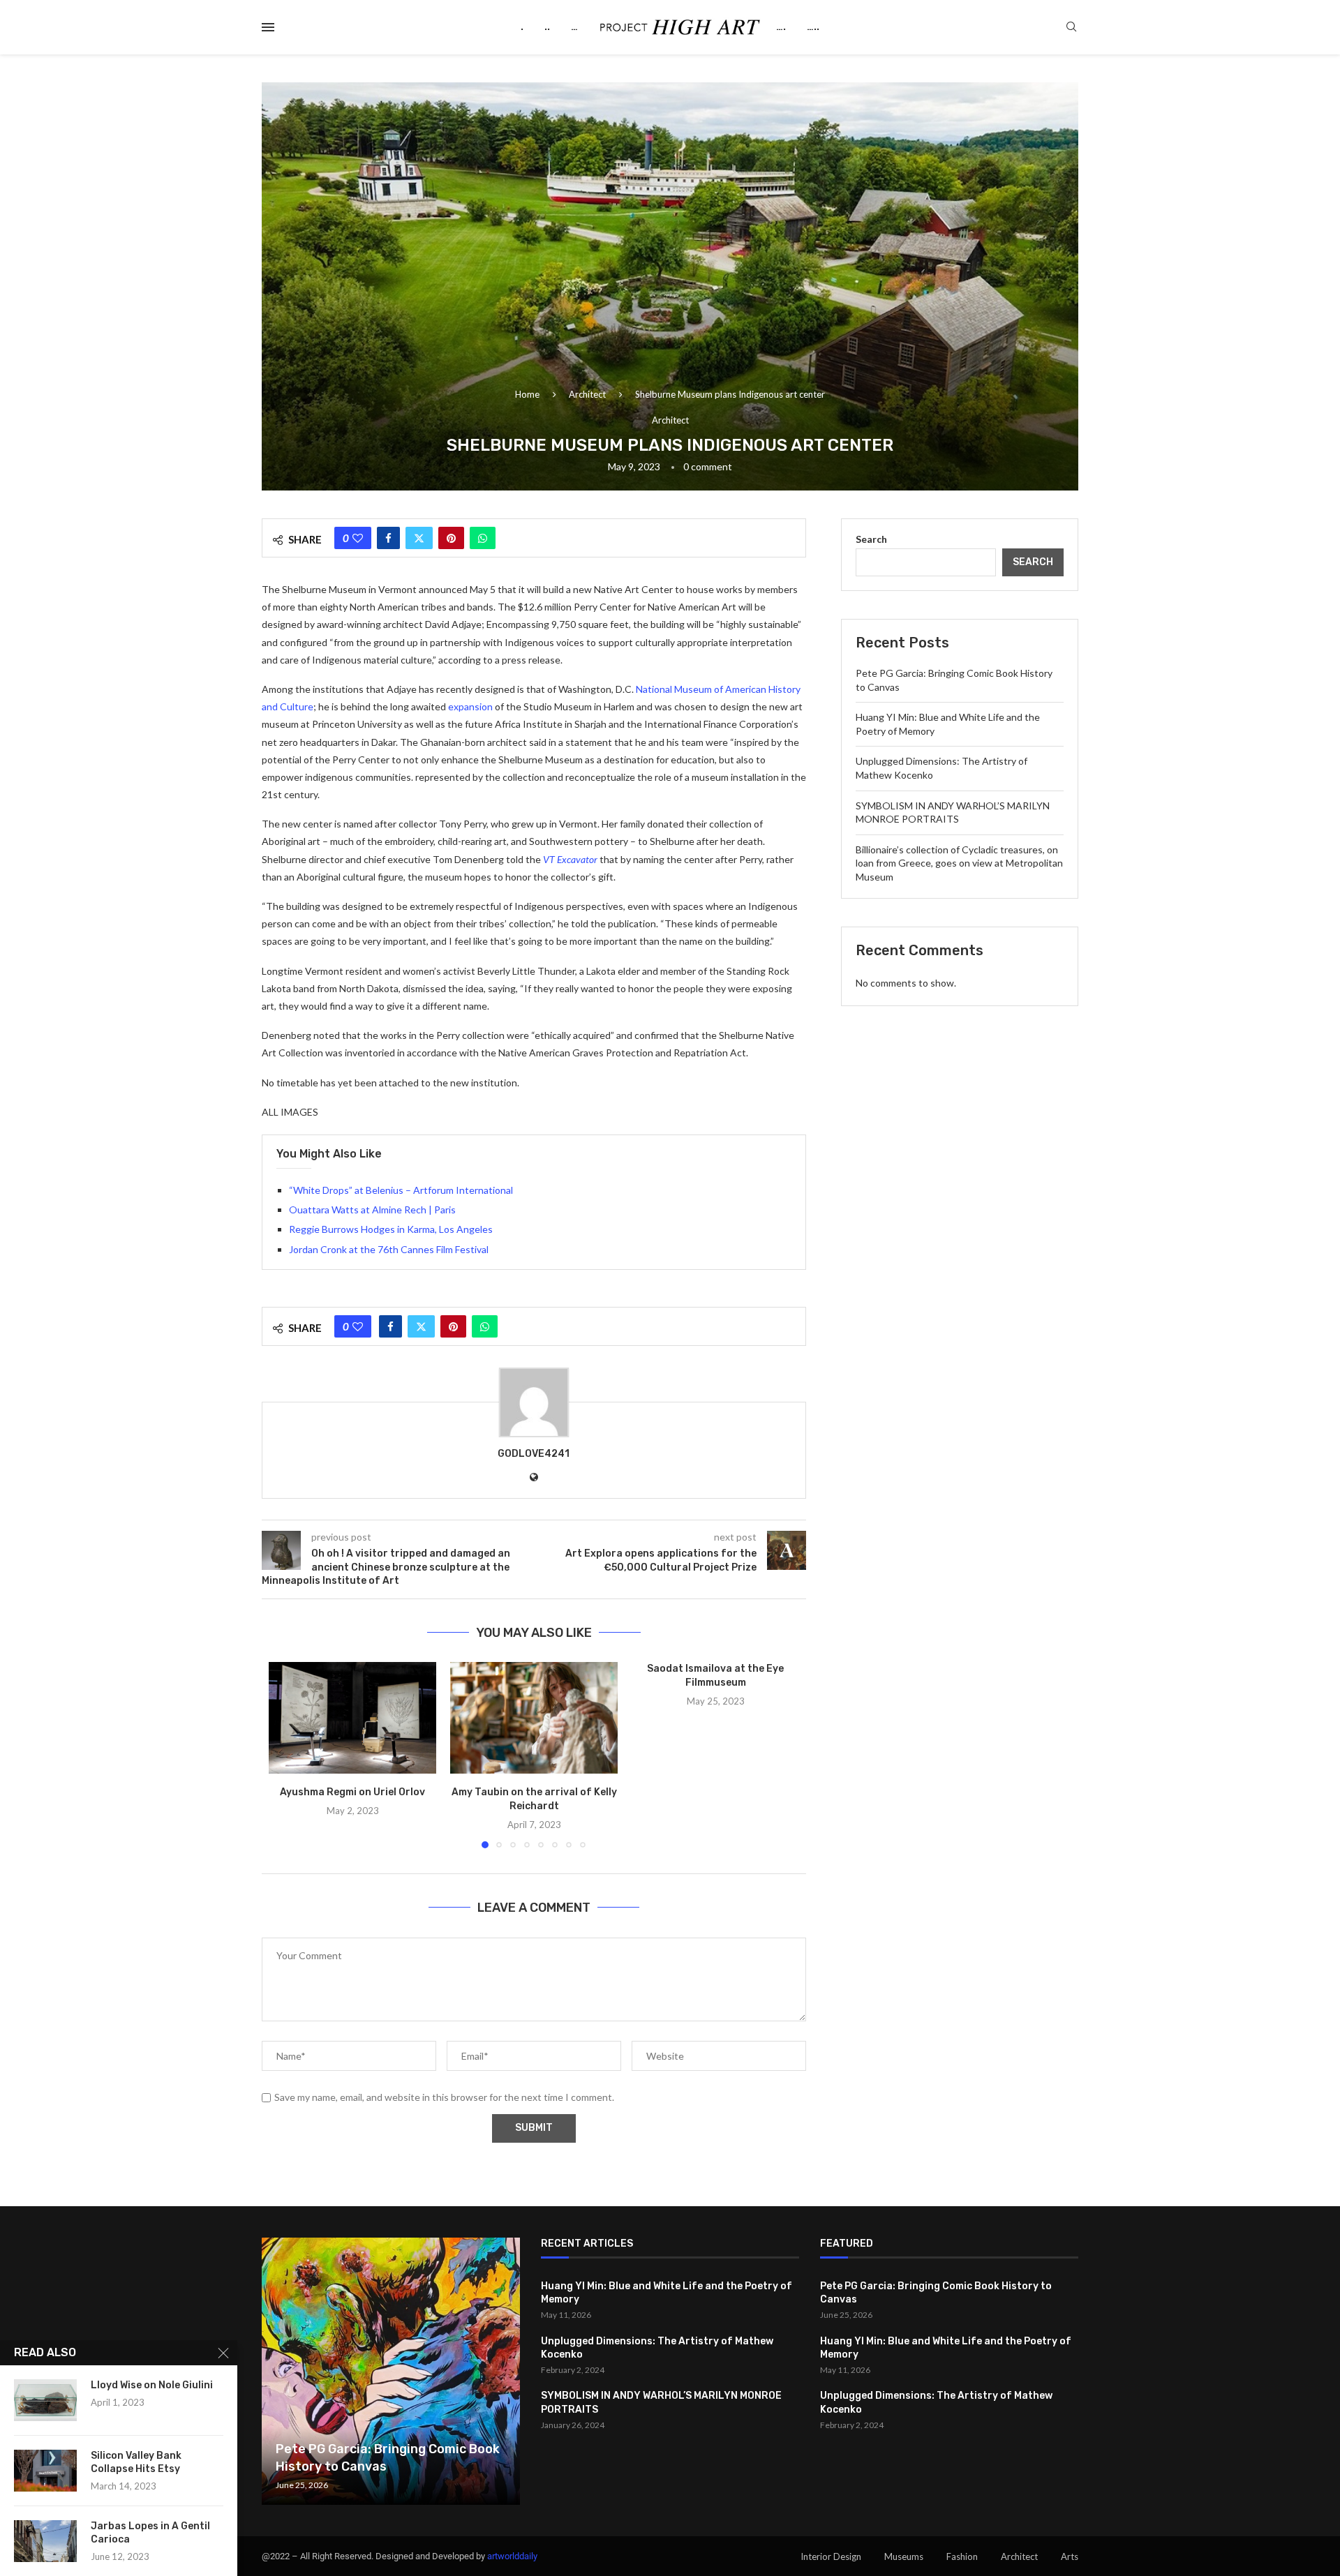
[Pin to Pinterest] (451, 538)
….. (813, 27)
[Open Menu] (268, 27)
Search (871, 539)
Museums (904, 2556)
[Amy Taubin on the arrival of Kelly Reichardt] (534, 1718)
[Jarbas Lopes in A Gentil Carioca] (45, 2541)
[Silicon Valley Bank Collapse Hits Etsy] (45, 2471)
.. (547, 27)
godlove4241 (534, 1454)
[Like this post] (358, 538)
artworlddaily (512, 2556)
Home (527, 394)
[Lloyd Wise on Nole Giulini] (45, 2400)
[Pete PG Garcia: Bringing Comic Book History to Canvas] (391, 2371)
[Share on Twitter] (419, 538)
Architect (587, 394)
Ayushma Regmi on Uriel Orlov (352, 1792)
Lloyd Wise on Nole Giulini (152, 2385)
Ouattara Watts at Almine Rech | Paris (372, 1210)
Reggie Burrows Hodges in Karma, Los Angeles (391, 1229)
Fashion (962, 2556)
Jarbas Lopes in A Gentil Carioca (150, 2533)
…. (781, 27)
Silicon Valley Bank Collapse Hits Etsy (136, 2462)
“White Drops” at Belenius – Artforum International (401, 1190)
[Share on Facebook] (388, 538)
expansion (470, 706)
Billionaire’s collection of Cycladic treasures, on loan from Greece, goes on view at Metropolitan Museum (959, 863)
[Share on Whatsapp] (483, 538)
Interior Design (831, 2556)
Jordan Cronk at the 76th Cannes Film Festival (389, 1249)
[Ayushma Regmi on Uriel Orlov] (352, 1718)
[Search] (1071, 28)
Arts (1070, 2556)
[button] (288, 1755)
